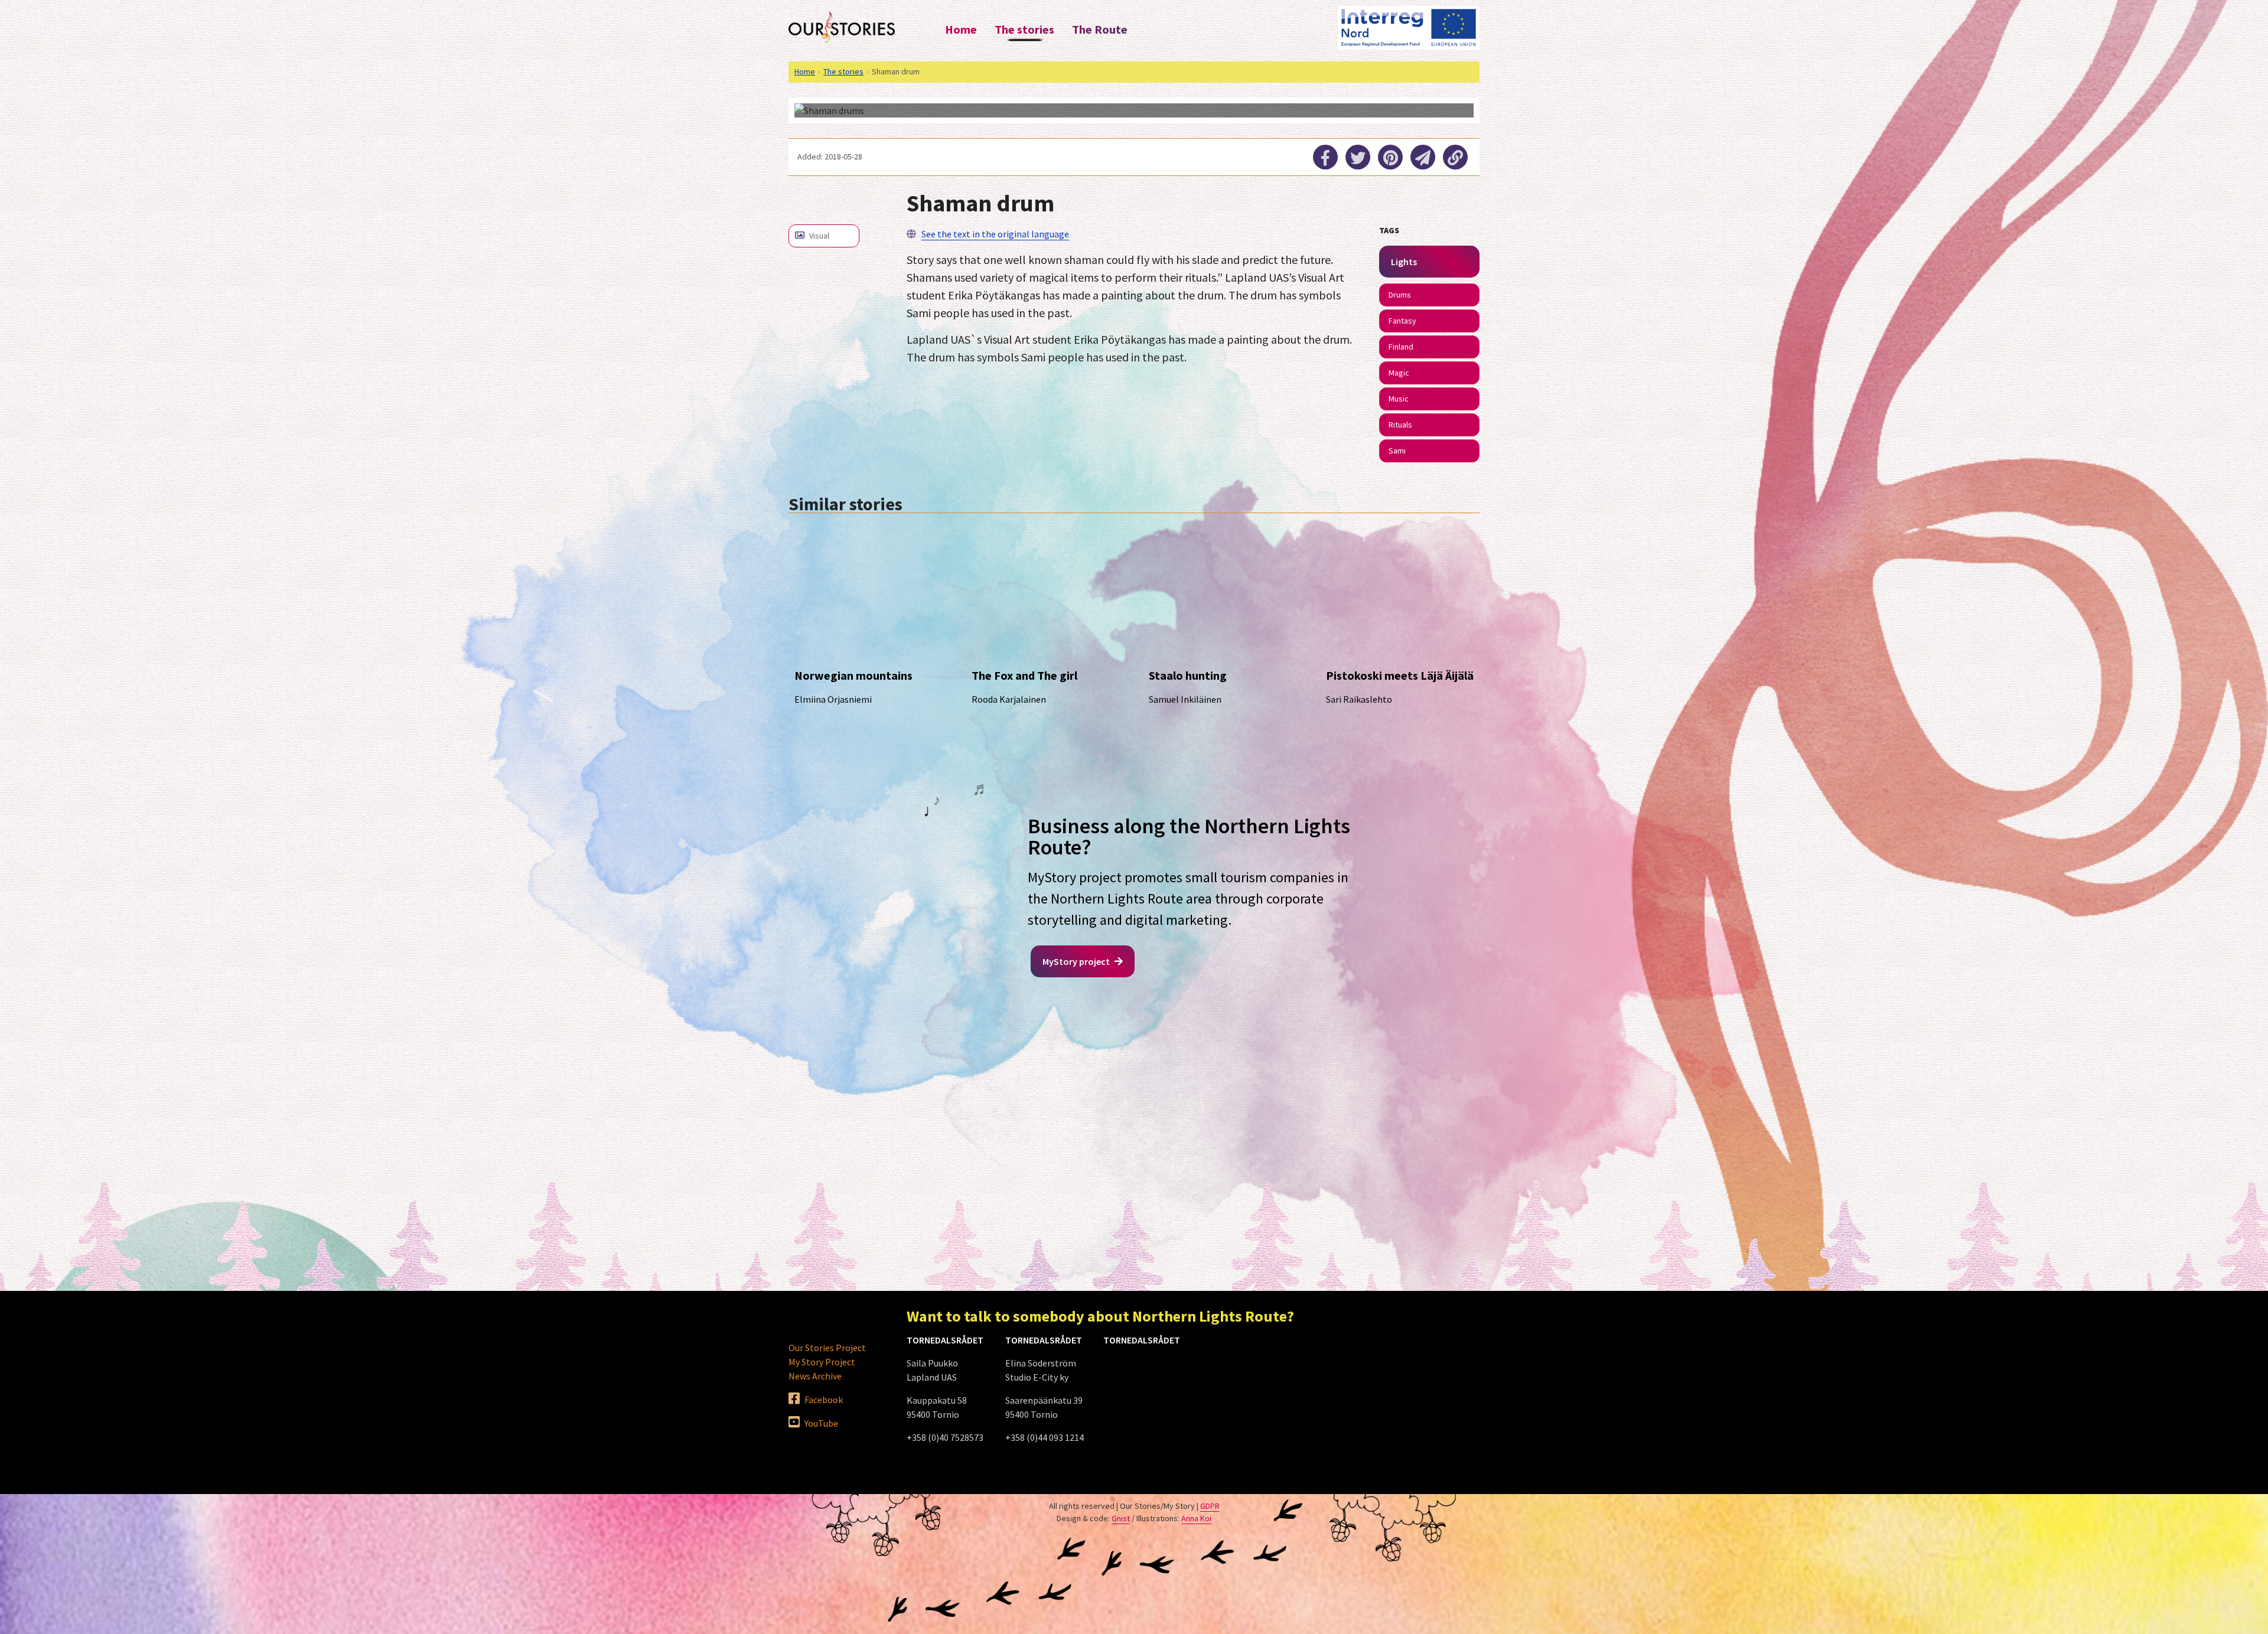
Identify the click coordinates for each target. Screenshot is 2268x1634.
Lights (1404, 262)
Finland (1401, 347)
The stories (1024, 29)
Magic (1399, 373)
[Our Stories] (842, 27)
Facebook (823, 1400)
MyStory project (1077, 961)
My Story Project (822, 1362)
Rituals (1400, 425)
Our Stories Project (827, 1348)
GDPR (1210, 1506)
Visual (818, 236)
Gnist (1121, 1518)
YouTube (820, 1423)
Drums (1400, 295)
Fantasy (1402, 321)
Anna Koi (1196, 1518)
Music (1399, 399)
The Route (1100, 29)
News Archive (815, 1376)
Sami (1397, 451)
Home (961, 29)
